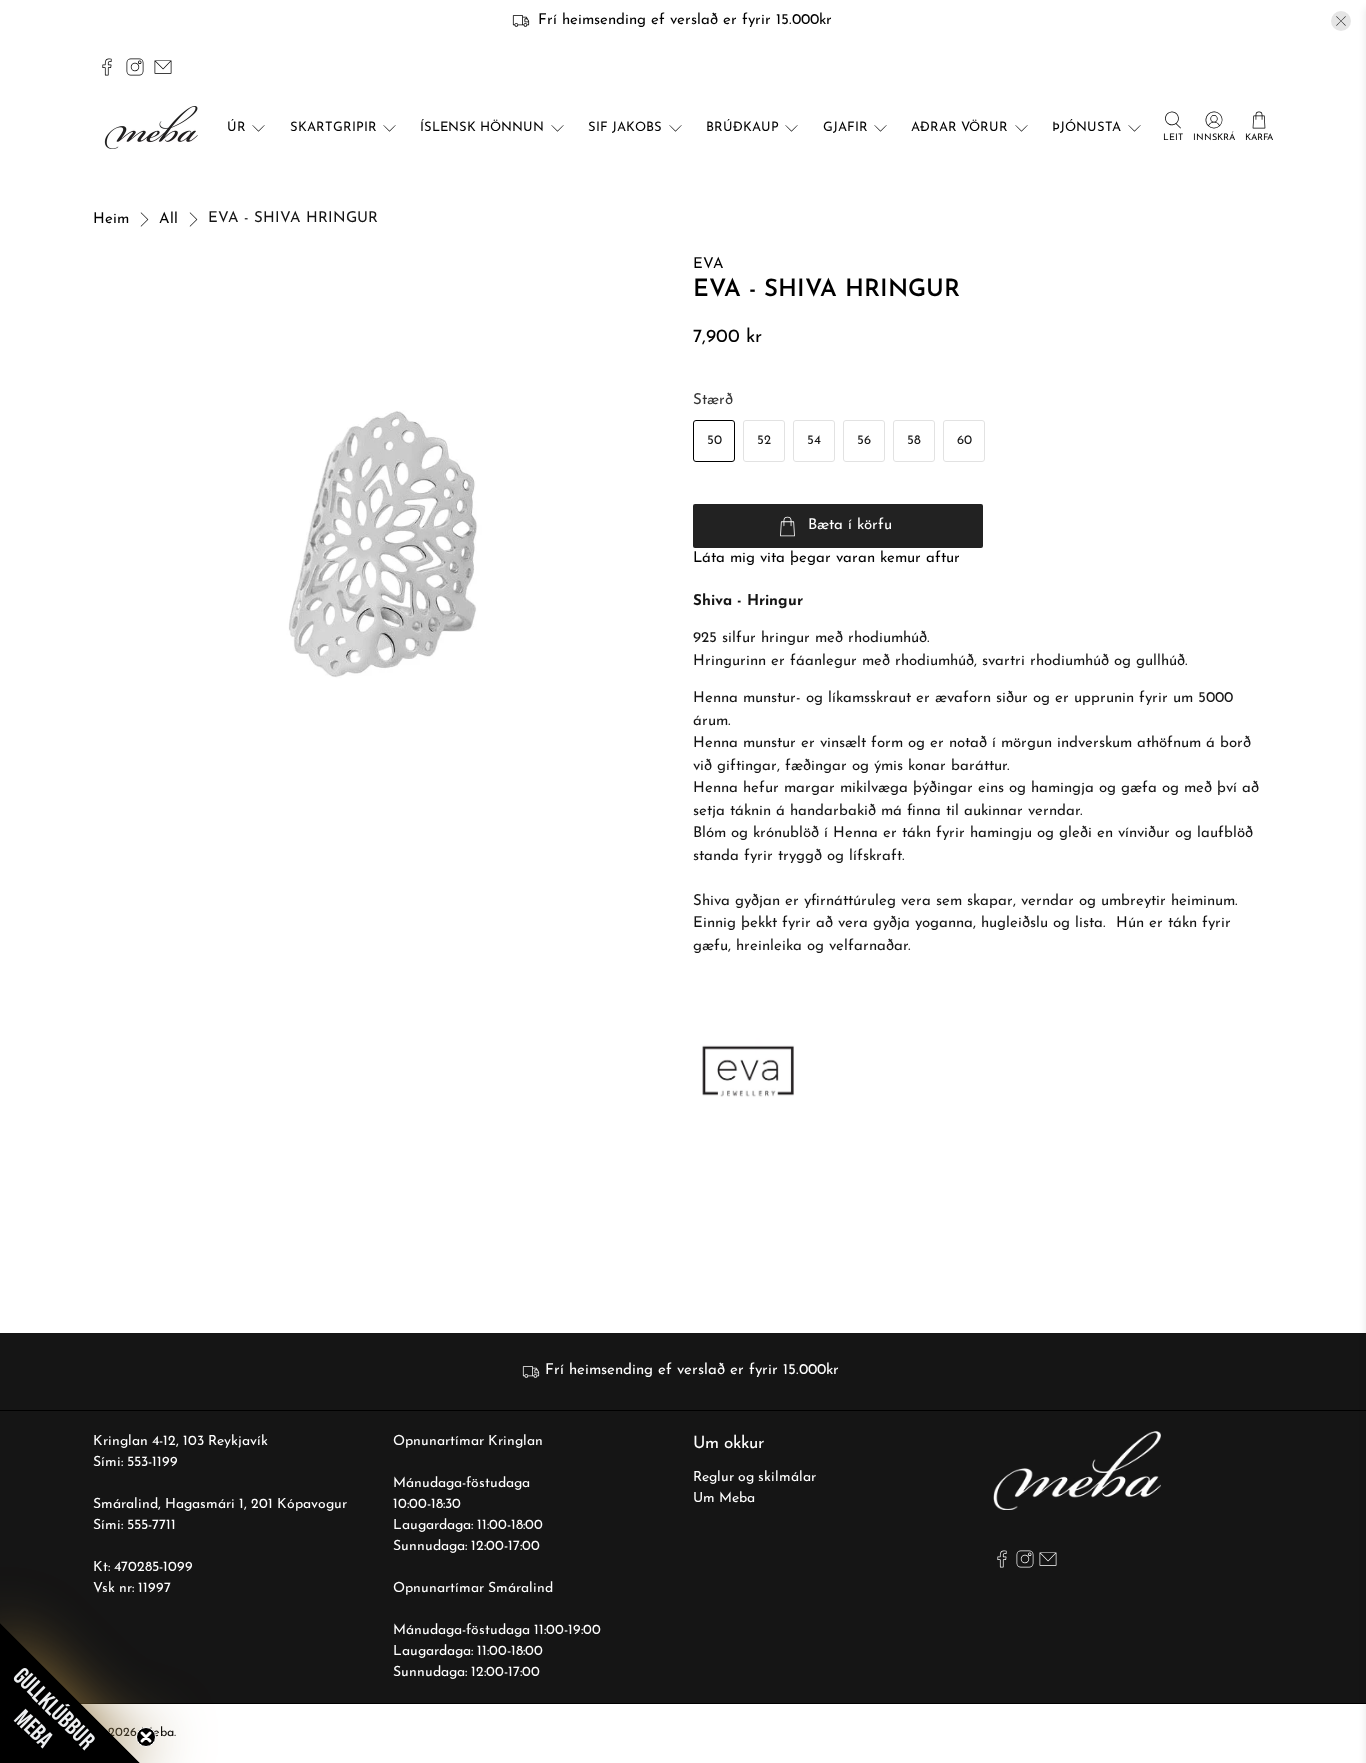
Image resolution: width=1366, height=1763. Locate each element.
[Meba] (154, 127)
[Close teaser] (146, 1737)
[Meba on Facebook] (107, 67)
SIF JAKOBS (625, 127)
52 (764, 440)
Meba (157, 1733)
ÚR (236, 127)
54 (814, 440)
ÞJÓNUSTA (1086, 127)
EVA (708, 264)
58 (914, 440)
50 (714, 440)
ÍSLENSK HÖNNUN (482, 127)
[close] (1341, 21)
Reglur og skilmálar (754, 1477)
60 (964, 440)
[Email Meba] (163, 67)
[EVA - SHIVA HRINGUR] (383, 544)
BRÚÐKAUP (742, 127)
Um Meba (724, 1498)
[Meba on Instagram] (135, 67)
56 (864, 440)
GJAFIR (845, 127)
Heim (111, 219)
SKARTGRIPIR (333, 127)
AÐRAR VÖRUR (959, 127)
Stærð (713, 400)
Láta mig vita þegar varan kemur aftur (826, 558)
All (168, 219)
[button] (70, 1693)
